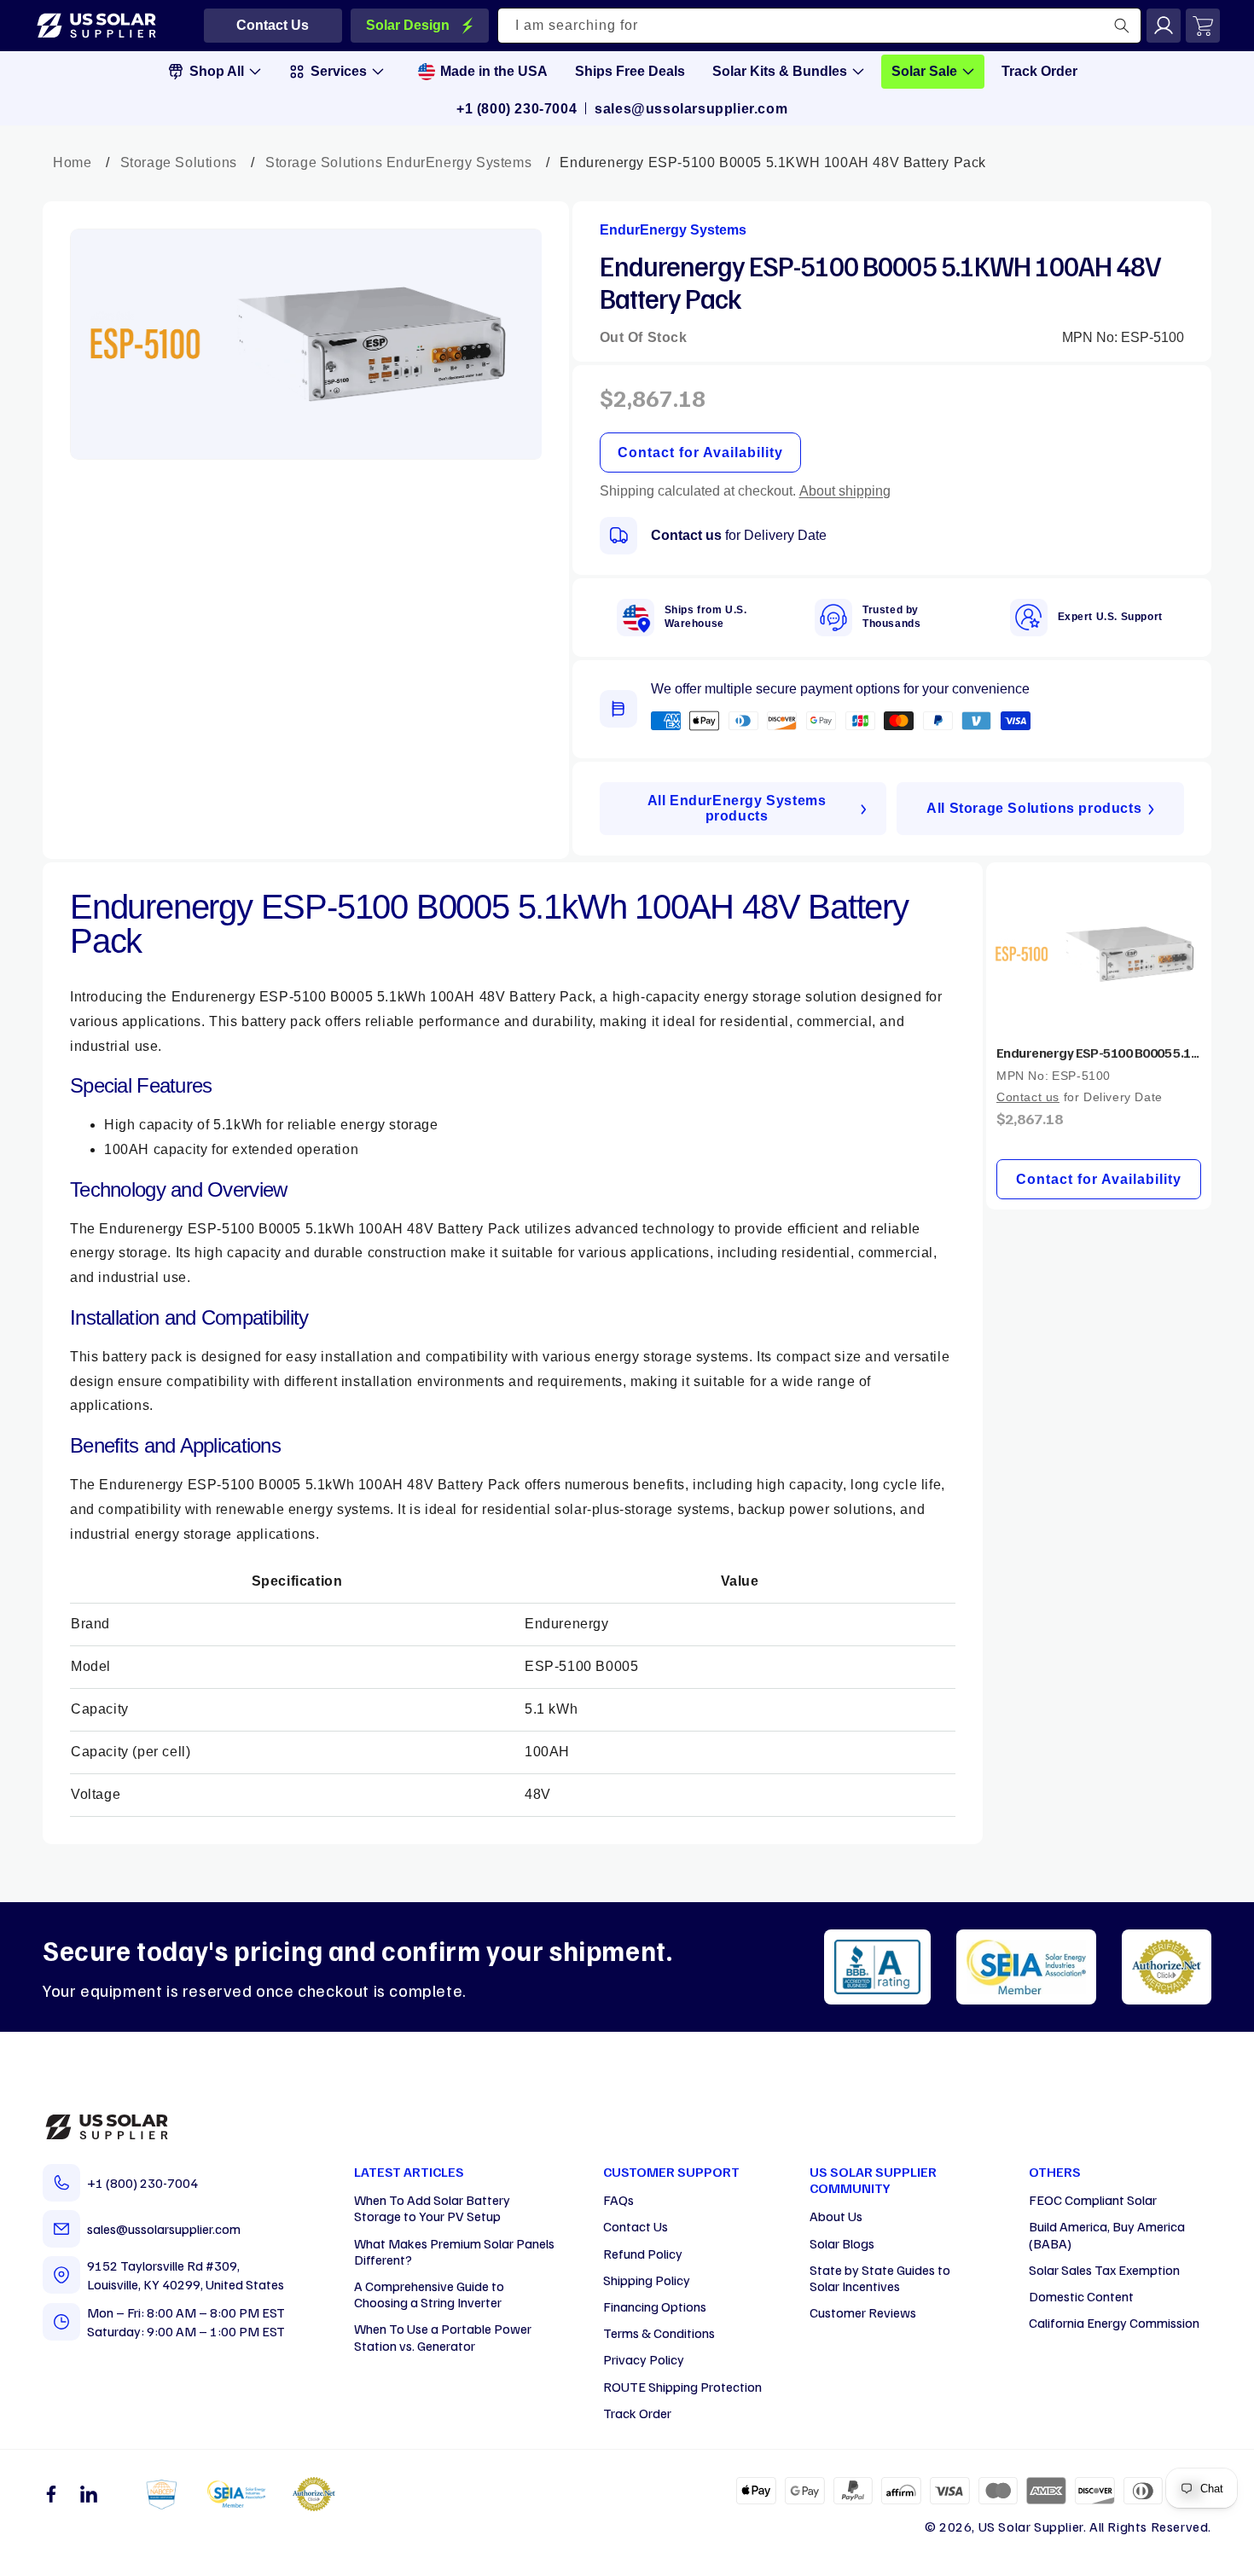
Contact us (686, 535)
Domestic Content (1081, 2296)
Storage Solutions (179, 162)
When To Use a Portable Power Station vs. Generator (443, 2337)
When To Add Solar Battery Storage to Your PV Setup (432, 2208)
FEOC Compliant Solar (1093, 2200)
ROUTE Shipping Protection (682, 2387)
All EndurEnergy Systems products (737, 808)
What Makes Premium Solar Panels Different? (454, 2251)
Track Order (637, 2413)
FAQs (618, 2200)
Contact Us (636, 2226)
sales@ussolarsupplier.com (691, 109)
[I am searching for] (1122, 26)
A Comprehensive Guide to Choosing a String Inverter (429, 2294)
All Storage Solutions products (1034, 808)
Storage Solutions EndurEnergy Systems (398, 162)
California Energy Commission (1114, 2323)
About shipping (845, 491)
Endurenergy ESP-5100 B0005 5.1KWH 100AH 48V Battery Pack (1099, 1053)
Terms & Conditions (659, 2333)
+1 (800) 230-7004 (517, 109)
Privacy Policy (644, 2359)
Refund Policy (643, 2254)
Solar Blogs (842, 2243)
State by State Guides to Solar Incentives (880, 2278)
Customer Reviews (863, 2312)
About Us (836, 2216)
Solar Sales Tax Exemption (1104, 2270)
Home (72, 162)
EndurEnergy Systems (673, 230)
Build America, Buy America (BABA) (1107, 2234)
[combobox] (820, 26)
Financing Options (655, 2306)
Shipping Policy (647, 2280)
